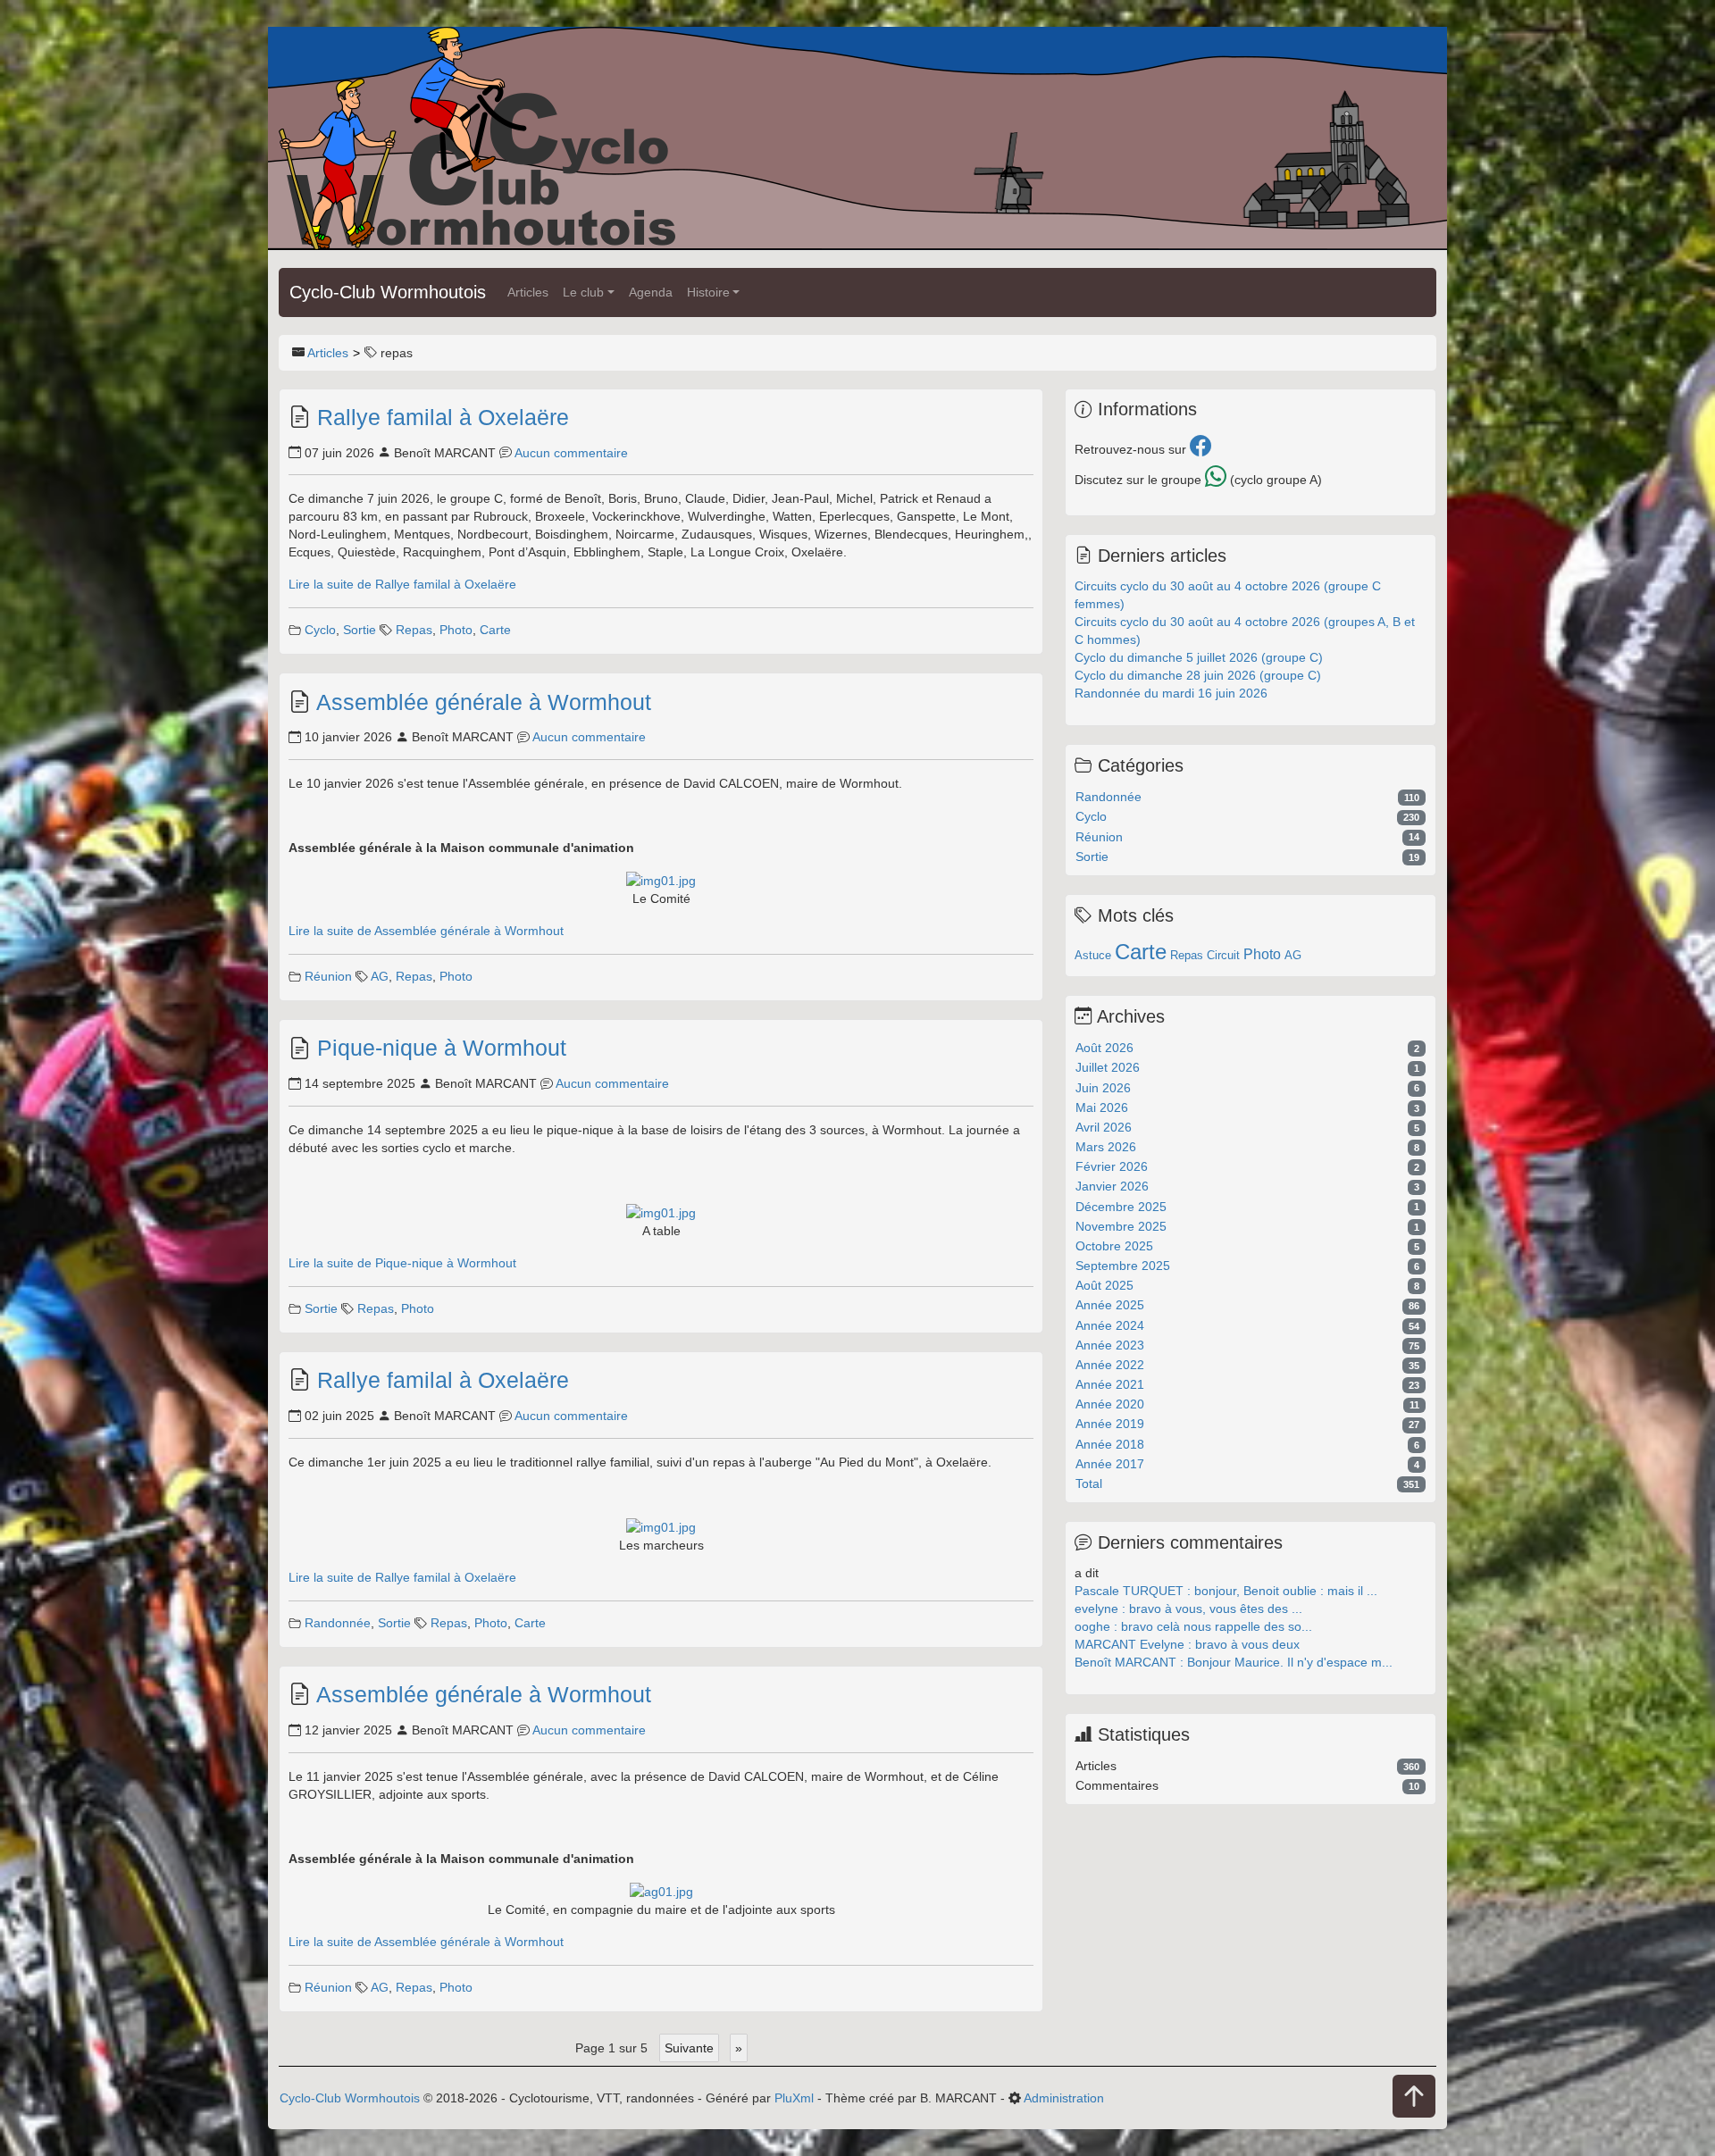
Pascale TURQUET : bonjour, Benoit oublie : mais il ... (1226, 1591)
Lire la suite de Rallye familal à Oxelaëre (402, 584)
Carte (495, 630)
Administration (1064, 2098)
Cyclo (320, 630)
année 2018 (1110, 1444)
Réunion (328, 976)
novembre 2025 (1121, 1226)
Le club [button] (583, 292)
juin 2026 (1103, 1088)
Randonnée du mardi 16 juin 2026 (1171, 693)
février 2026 (1112, 1166)
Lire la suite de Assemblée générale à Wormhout (426, 931)
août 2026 (1104, 1048)
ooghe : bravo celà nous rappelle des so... (1193, 1626)
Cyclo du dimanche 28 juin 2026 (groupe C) (1198, 675)
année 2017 (1110, 1464)
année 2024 (1110, 1325)
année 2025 (1110, 1305)
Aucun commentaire (571, 453)
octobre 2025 (1114, 1246)
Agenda (651, 292)
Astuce (1093, 955)
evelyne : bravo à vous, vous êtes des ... (1188, 1609)
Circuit (1223, 955)
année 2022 (1110, 1365)
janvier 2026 (1112, 1186)
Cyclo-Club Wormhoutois (388, 292)
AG (380, 976)
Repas (414, 630)
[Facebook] (1200, 449)
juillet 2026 (1108, 1067)
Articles (528, 292)
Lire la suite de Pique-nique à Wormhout (402, 1263)
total (1089, 1483)
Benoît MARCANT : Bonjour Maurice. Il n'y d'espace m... (1234, 1662)
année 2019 (1110, 1424)
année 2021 (1110, 1384)
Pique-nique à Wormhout (442, 1048)
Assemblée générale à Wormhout (484, 702)
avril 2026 (1104, 1127)
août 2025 (1104, 1285)
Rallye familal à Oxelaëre (443, 417)
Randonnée (338, 1623)
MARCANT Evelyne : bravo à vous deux (1187, 1644)
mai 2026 (1102, 1107)
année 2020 (1110, 1404)
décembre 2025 (1121, 1207)
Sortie (360, 630)
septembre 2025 (1123, 1266)
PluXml (794, 2098)
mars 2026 (1106, 1147)
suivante (689, 2048)
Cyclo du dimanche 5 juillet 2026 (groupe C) (1199, 657)
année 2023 (1110, 1345)
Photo (456, 630)
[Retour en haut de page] (1414, 2098)
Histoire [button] (708, 292)
